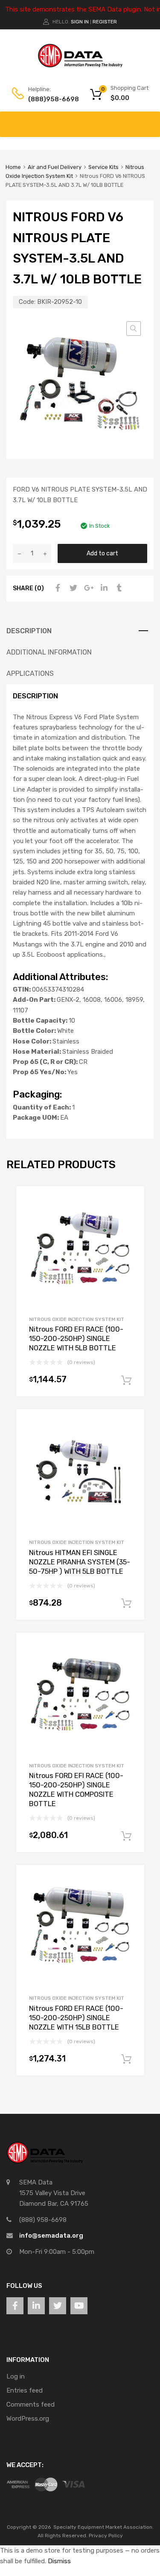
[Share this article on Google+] (87, 588)
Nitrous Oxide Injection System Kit (77, 1319)
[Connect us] (15, 2306)
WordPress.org (28, 2419)
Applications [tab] (30, 673)
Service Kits (103, 167)
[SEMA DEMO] (80, 66)
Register (105, 22)
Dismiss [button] (59, 2561)
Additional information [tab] (49, 652)
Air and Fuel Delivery (55, 167)
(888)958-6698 (49, 99)
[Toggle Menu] (149, 120)
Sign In (80, 22)
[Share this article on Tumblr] (118, 588)
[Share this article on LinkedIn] (103, 588)
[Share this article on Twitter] (72, 588)
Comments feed (31, 2404)
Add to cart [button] (126, 1381)
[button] (134, 329)
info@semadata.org (51, 2236)
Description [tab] (29, 631)
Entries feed (25, 2390)
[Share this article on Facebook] (57, 588)
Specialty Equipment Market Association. (103, 2527)
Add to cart (102, 553)
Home (13, 167)
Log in (16, 2376)
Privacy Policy (106, 2536)
